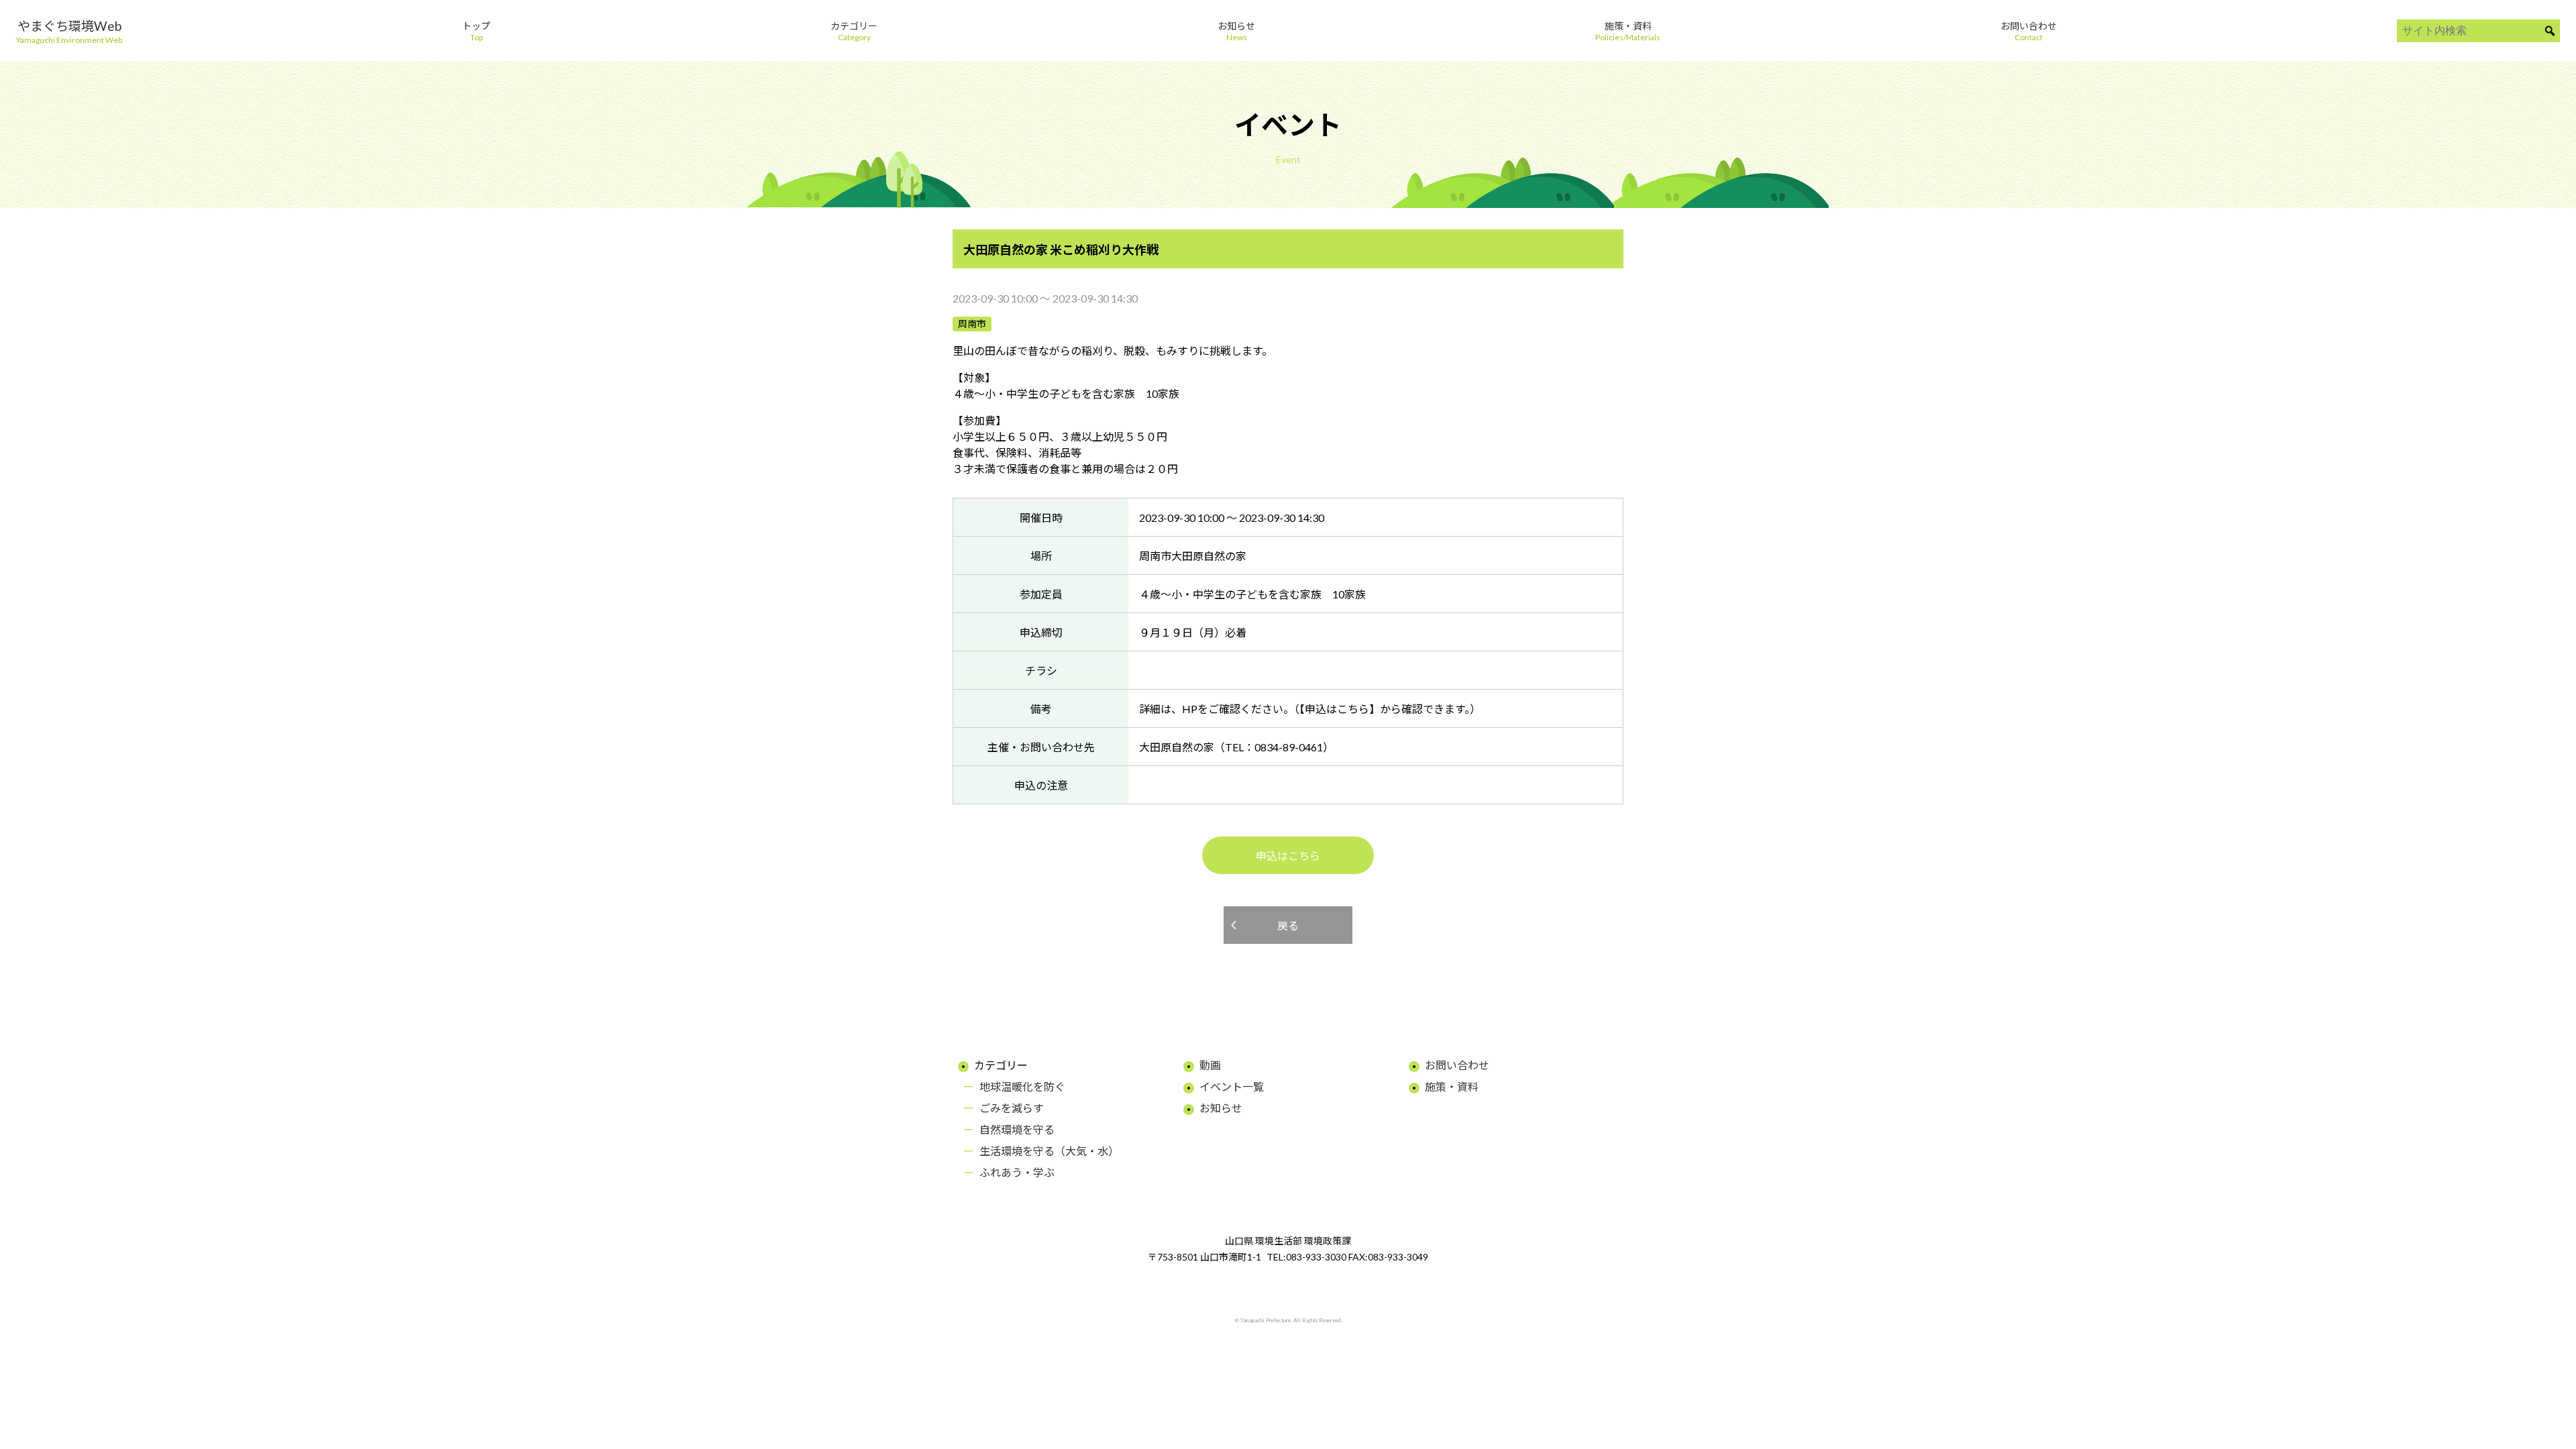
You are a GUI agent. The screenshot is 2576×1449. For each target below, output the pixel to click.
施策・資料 (1452, 1086)
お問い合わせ (1457, 1065)
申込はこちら (1288, 856)
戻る (1288, 925)
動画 (1210, 1065)
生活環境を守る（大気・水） (1049, 1151)
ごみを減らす (1012, 1108)
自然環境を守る (1017, 1129)
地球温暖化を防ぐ (1022, 1086)
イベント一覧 (1232, 1086)
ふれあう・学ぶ (1017, 1172)
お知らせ (1221, 1108)
